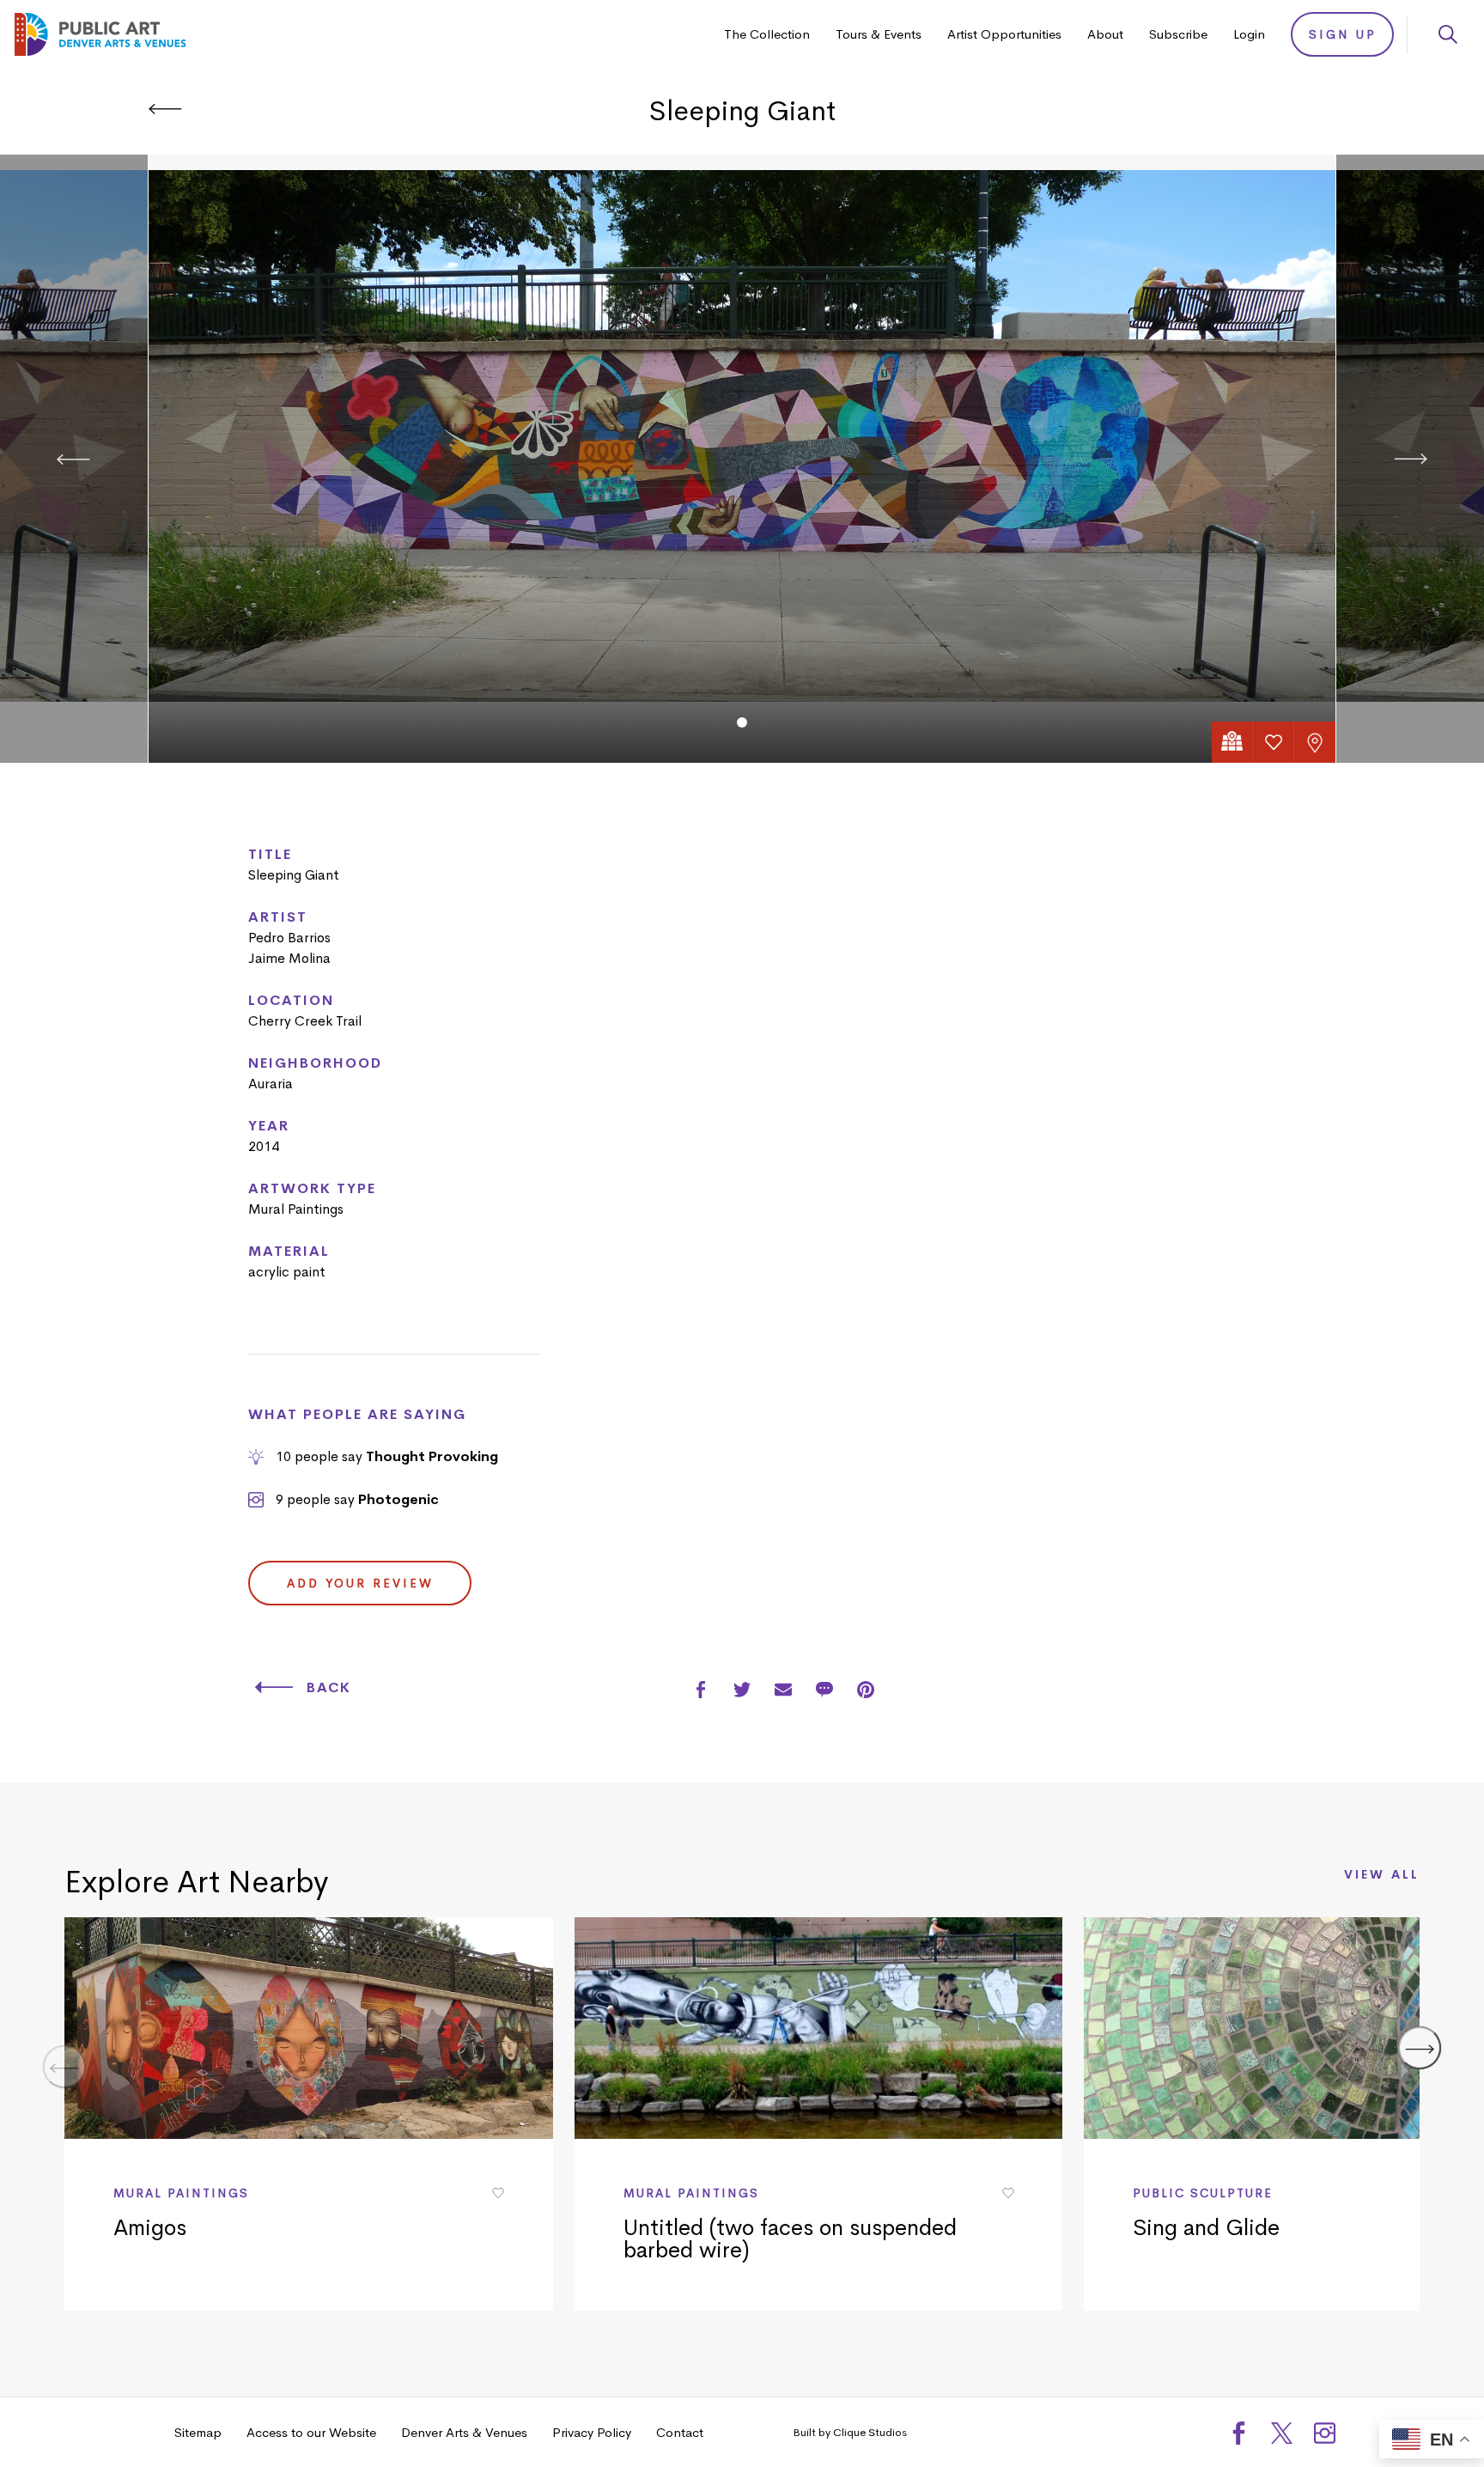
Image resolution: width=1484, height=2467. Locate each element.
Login (1249, 34)
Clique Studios (870, 2432)
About (1105, 34)
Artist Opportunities (1004, 34)
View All (1382, 1875)
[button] (742, 722)
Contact (680, 2432)
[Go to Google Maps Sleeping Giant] (1232, 742)
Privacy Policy (592, 2432)
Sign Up (1343, 34)
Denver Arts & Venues (464, 2432)
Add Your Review (360, 1583)
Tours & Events (879, 34)
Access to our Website (311, 2432)
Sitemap (198, 2432)
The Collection (767, 34)
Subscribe (1178, 34)
